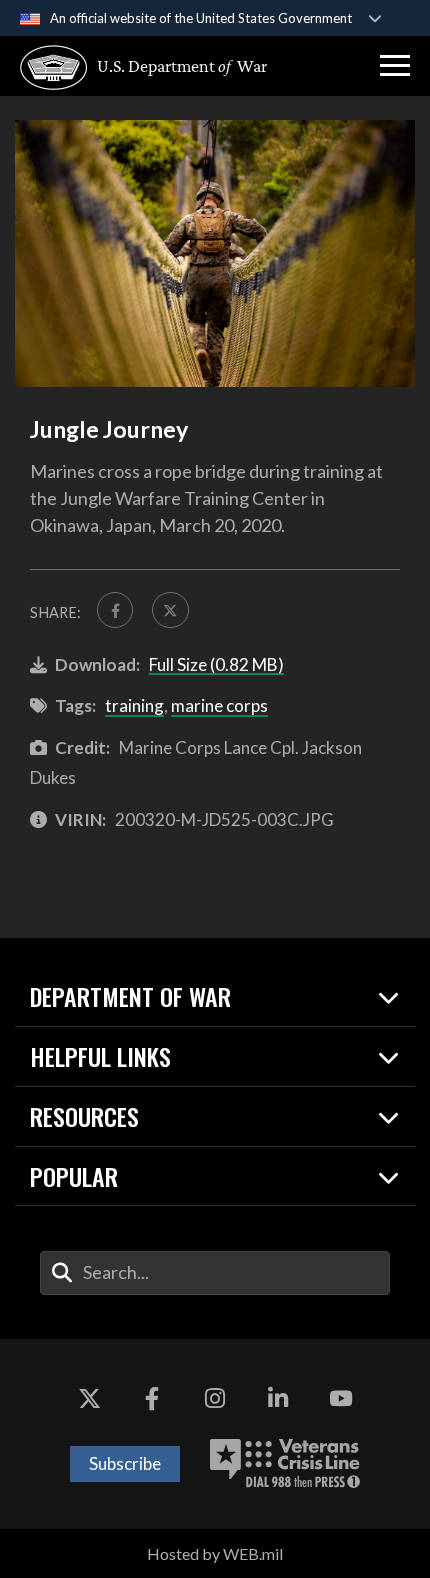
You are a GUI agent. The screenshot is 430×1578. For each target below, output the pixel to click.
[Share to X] (170, 610)
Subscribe (125, 1463)
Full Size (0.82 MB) (216, 664)
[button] (395, 66)
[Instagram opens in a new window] (215, 1399)
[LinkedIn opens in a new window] (278, 1399)
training (134, 705)
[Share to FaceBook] (115, 610)
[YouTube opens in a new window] (341, 1399)
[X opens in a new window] (89, 1399)
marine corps (219, 705)
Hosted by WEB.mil (215, 1553)
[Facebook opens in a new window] (152, 1399)
